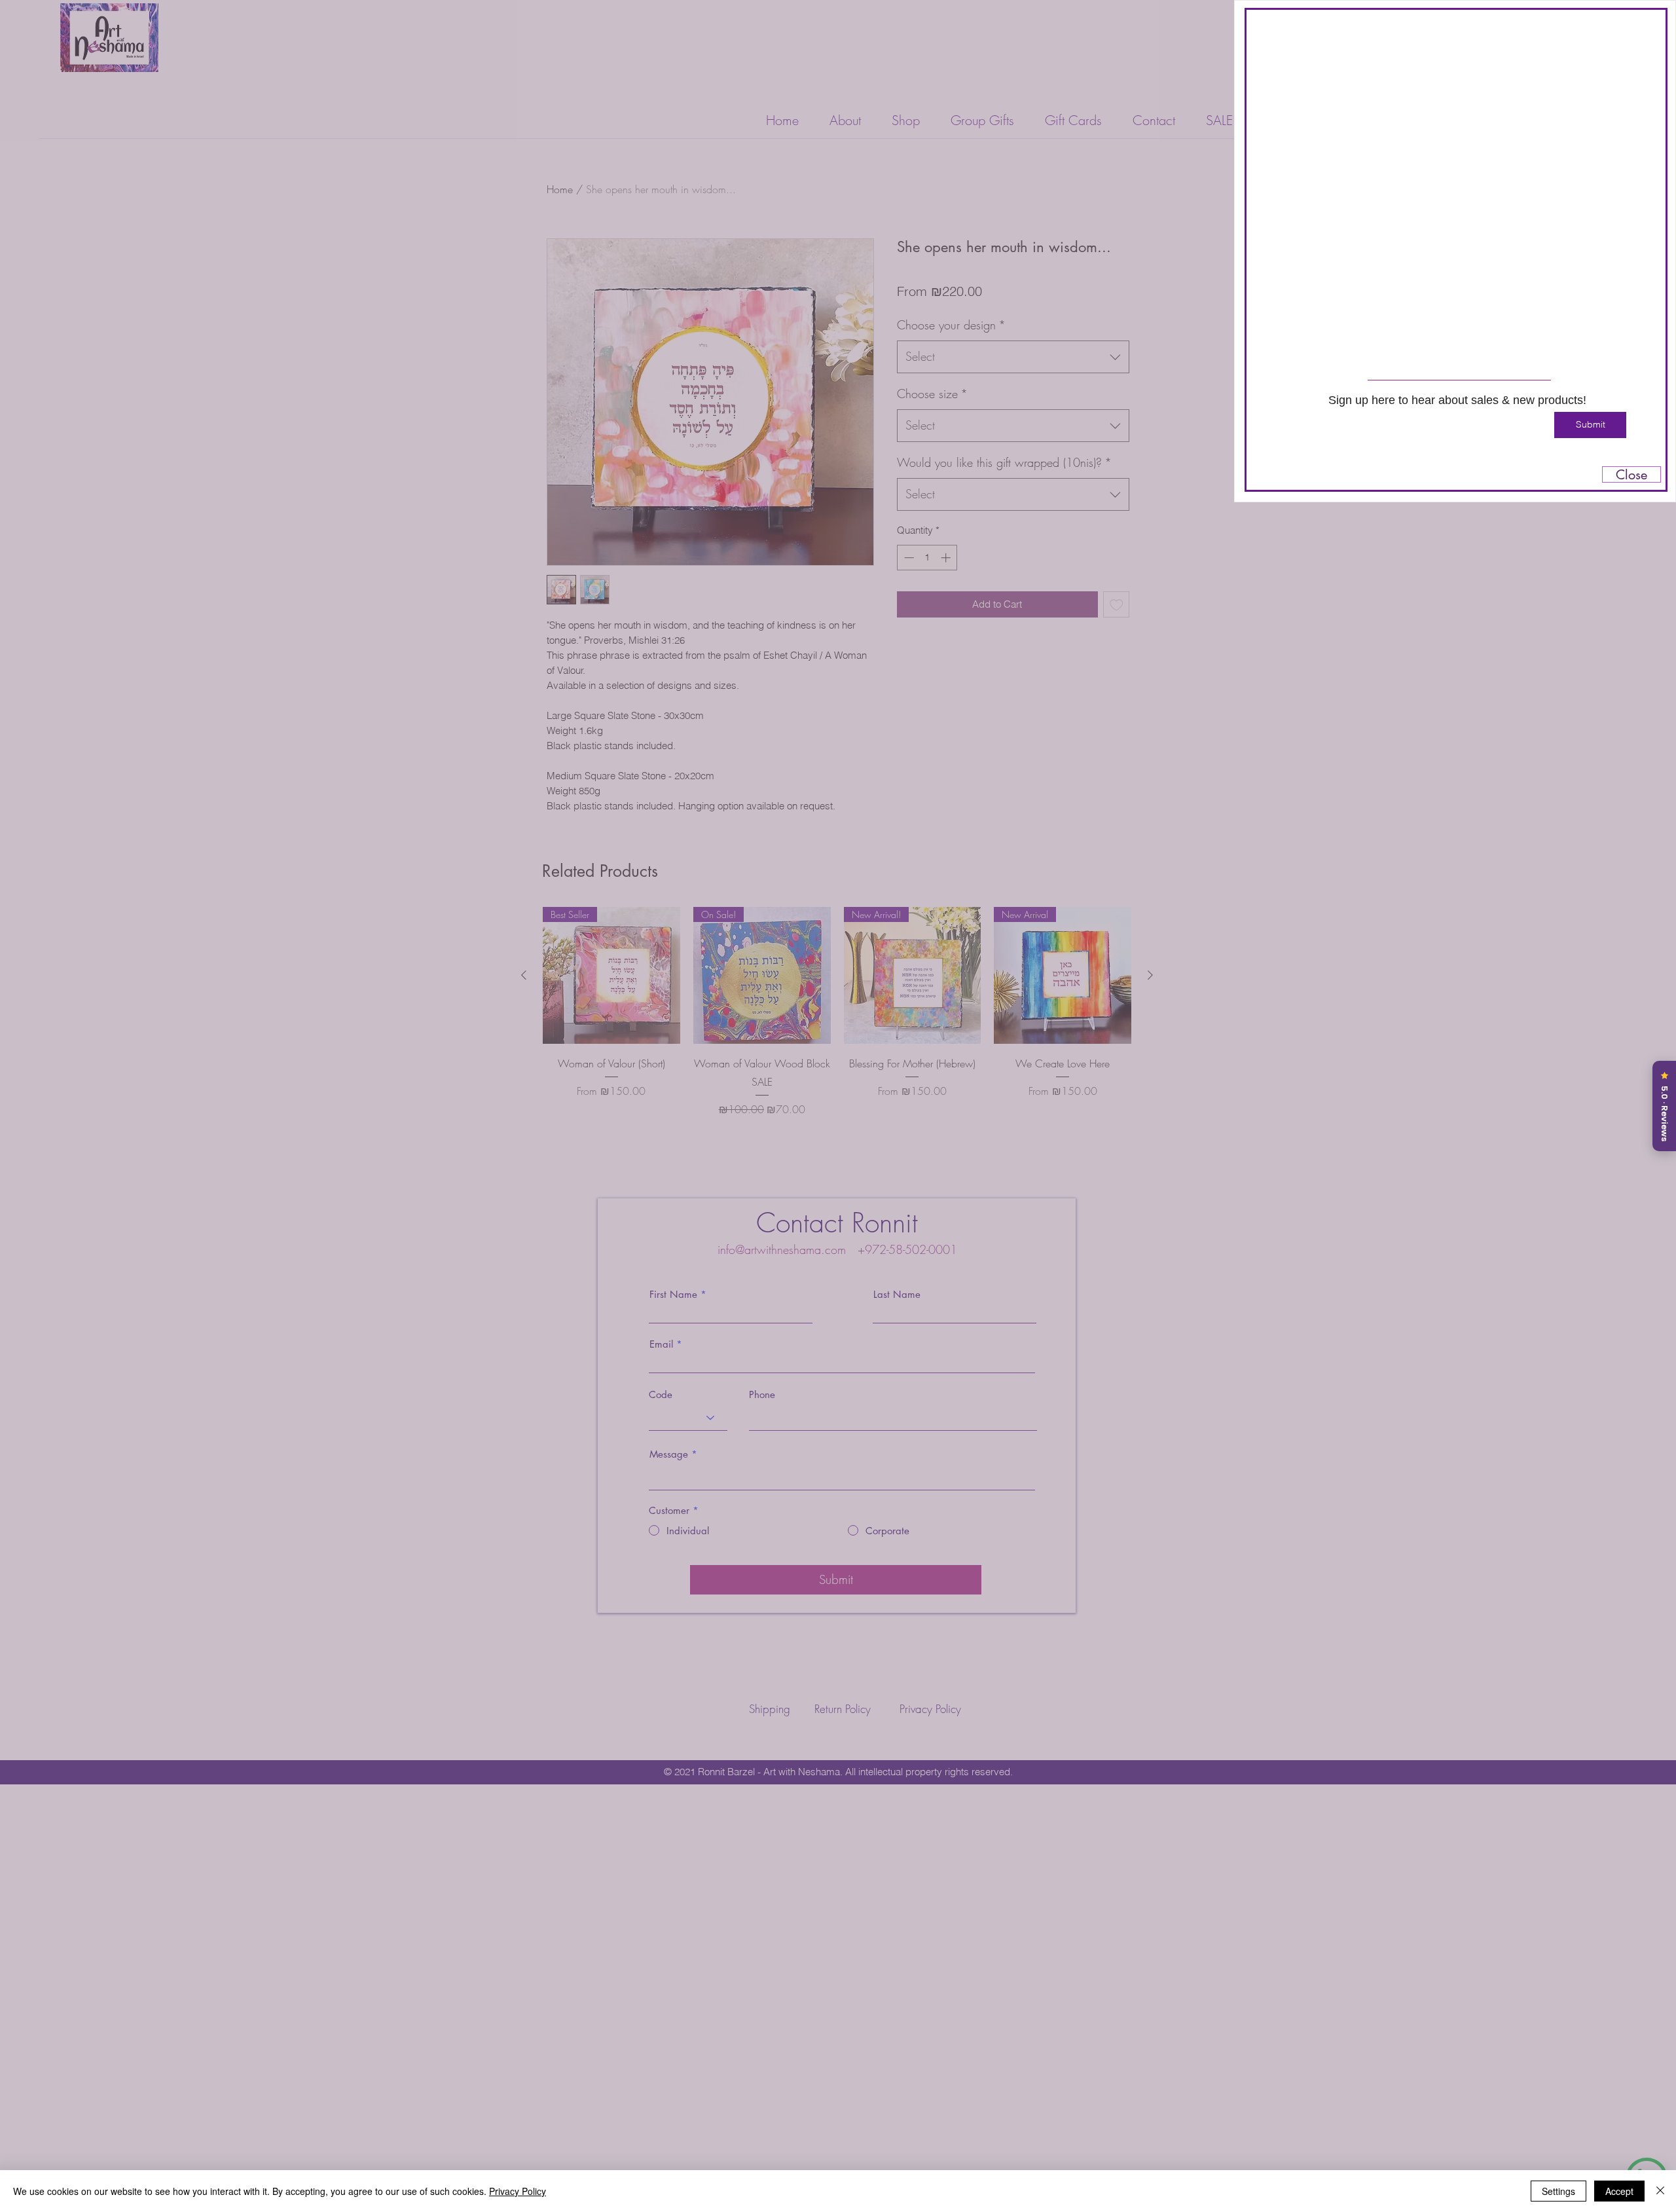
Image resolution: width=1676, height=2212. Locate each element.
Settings (1558, 2191)
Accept (1619, 2191)
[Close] (1660, 2191)
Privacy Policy (518, 2191)
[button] (1649, 28)
